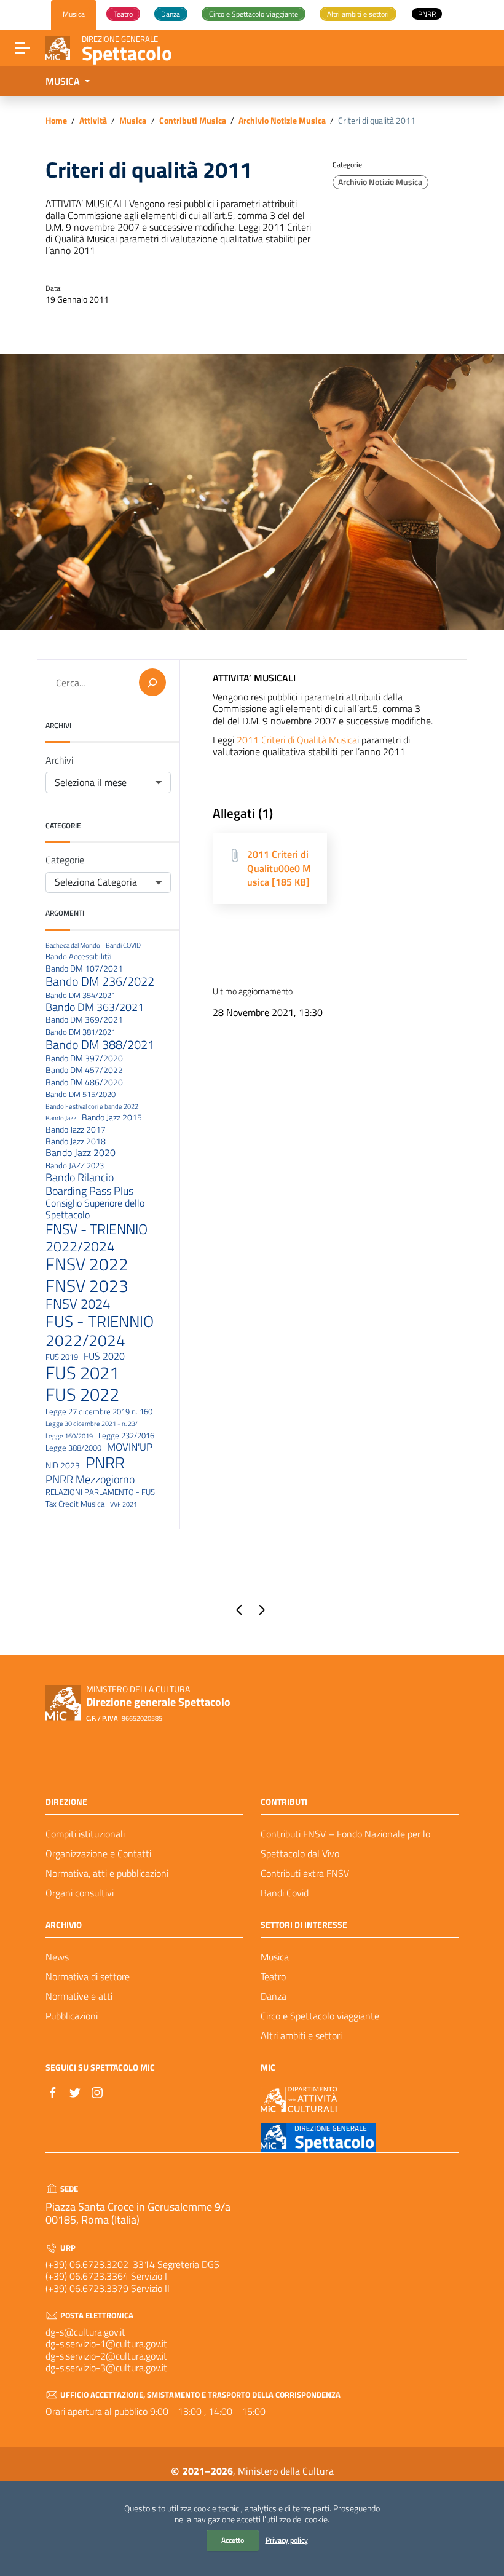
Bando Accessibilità (78, 957)
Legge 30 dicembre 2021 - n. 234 (92, 1424)
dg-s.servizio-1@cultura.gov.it (106, 2344)
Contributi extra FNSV (305, 1873)
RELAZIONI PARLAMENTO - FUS (100, 1492)
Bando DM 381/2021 (81, 1032)
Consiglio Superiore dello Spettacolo (95, 1209)
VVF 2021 (124, 1504)
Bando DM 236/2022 (100, 981)
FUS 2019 (62, 1357)
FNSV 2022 (87, 1265)
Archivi (59, 760)
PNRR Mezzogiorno (90, 1479)
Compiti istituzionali (85, 1834)
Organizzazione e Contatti (98, 1853)
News (57, 1957)
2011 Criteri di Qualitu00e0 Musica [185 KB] (279, 868)
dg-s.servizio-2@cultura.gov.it (106, 2356)
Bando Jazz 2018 (76, 1142)
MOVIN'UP (130, 1447)
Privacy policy (287, 2540)
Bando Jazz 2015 (112, 1118)
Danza (274, 1996)
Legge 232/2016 (126, 1436)
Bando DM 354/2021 (81, 996)
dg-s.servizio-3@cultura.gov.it (106, 2368)
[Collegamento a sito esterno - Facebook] (53, 2091)
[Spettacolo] (58, 47)
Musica (133, 121)
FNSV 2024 (78, 1304)
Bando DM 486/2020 (84, 1083)
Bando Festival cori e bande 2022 (92, 1107)
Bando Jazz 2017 (76, 1130)
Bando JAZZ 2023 (75, 1166)
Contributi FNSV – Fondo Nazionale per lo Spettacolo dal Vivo (345, 1844)
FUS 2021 (82, 1373)
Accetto (233, 2540)
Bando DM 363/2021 (95, 1007)
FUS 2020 (104, 1356)
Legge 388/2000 (73, 1448)
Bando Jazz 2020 (81, 1153)
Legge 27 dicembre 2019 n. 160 (99, 1412)
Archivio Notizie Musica (282, 121)
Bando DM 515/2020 (81, 1095)
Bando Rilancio (80, 1178)
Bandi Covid (285, 1893)
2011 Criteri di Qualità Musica (297, 740)
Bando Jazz (61, 1118)
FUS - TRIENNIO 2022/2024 (100, 1331)
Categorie (65, 860)
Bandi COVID (123, 945)
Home (56, 121)
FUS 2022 (82, 1394)
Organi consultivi (80, 1893)
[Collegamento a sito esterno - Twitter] (75, 2091)
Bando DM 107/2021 (84, 969)
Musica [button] (64, 81)
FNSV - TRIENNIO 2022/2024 (96, 1238)
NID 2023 (63, 1466)
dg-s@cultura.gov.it (85, 2332)
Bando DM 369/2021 (84, 1020)
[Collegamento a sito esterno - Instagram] (97, 2091)
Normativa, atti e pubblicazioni (107, 1873)
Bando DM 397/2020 (84, 1059)
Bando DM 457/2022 (84, 1070)
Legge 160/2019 (69, 1436)
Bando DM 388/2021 (100, 1045)
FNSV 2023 (87, 1286)
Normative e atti (79, 1996)
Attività (93, 121)
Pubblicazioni (72, 2016)
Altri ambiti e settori (301, 2035)
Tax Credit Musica (75, 1504)
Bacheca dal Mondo (73, 945)
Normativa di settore (88, 1976)
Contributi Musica (193, 121)
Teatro (273, 1976)
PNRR (105, 1463)
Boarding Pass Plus (89, 1191)
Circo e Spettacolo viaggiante (320, 2016)
